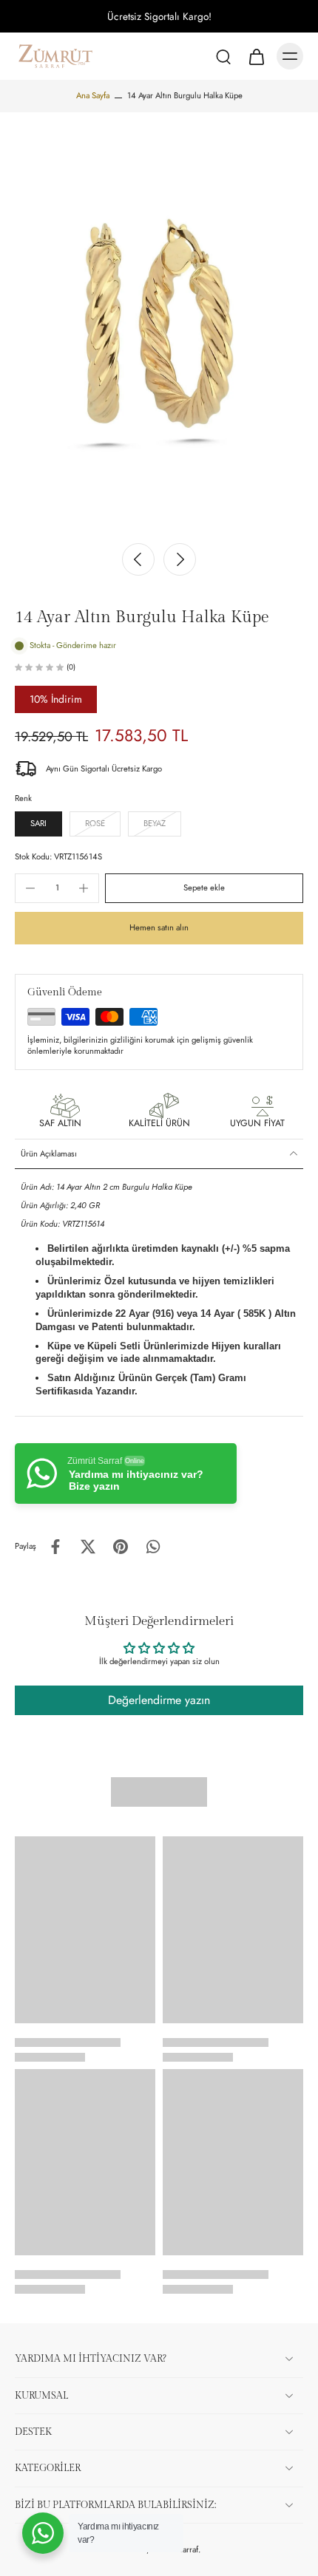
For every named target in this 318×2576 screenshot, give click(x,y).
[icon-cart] (256, 56)
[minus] (30, 888)
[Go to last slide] (138, 559)
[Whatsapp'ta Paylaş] (153, 1547)
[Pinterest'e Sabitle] (121, 1547)
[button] (204, 888)
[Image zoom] (159, 324)
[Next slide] (180, 559)
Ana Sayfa (93, 95)
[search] (223, 56)
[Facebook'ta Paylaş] (55, 1547)
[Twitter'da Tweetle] (88, 1547)
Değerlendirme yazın (159, 1700)
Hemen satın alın (159, 927)
